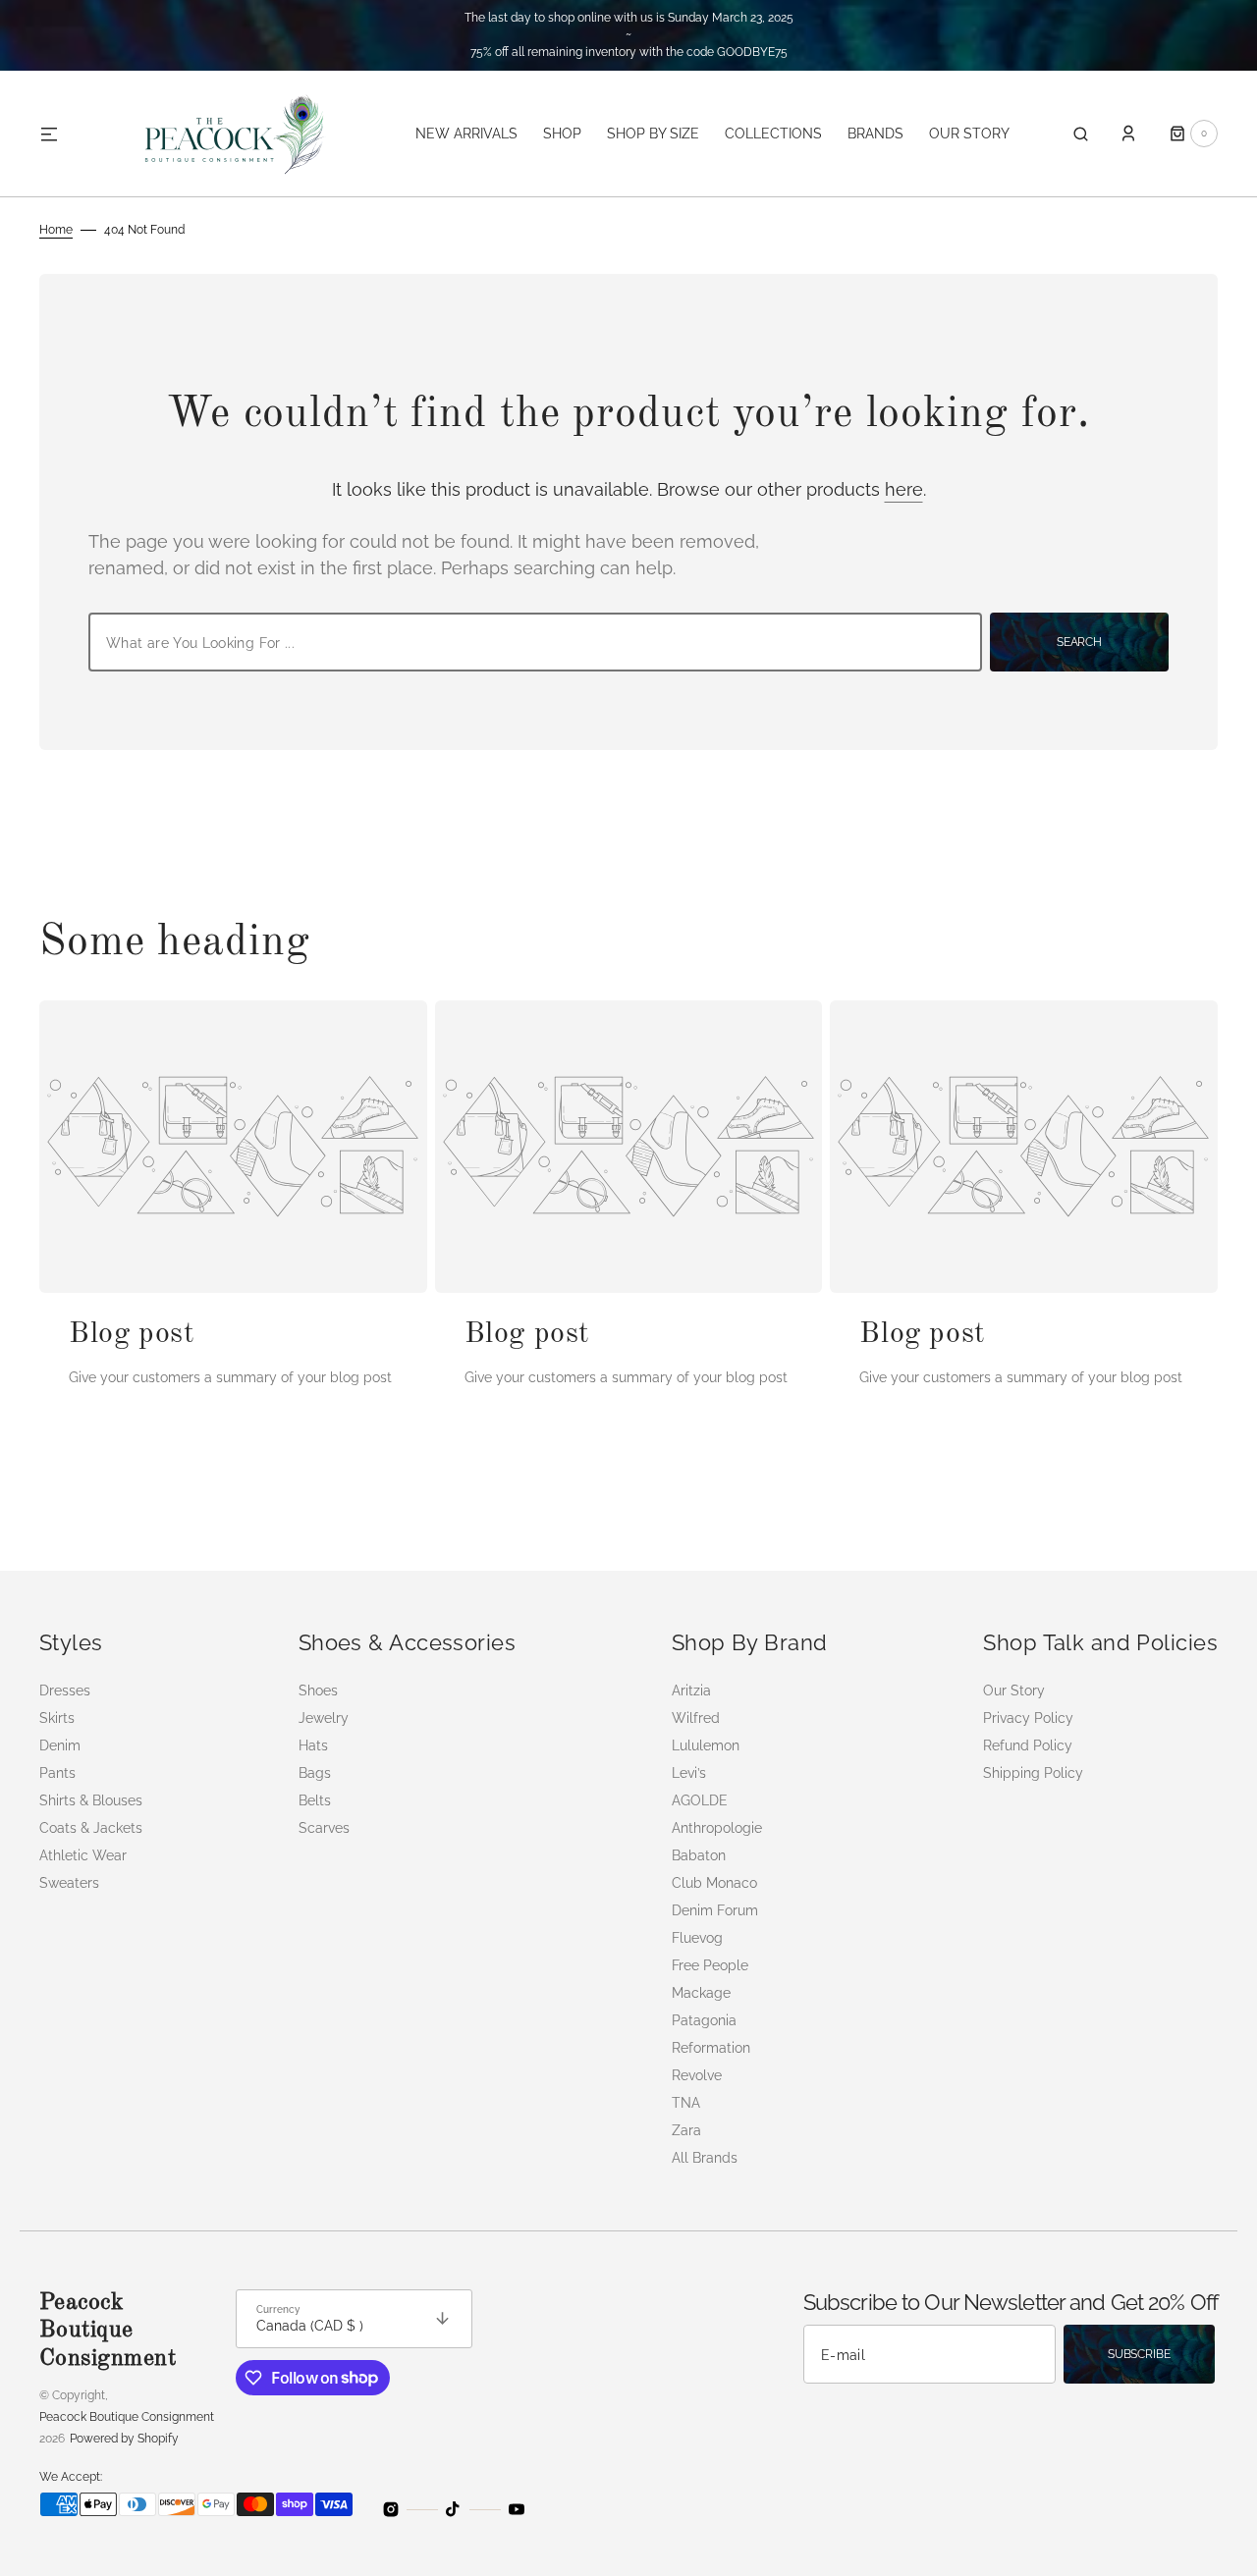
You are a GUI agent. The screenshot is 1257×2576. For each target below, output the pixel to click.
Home (56, 230)
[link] (233, 1147)
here (904, 489)
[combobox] (535, 642)
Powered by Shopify (124, 2439)
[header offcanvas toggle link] (57, 134)
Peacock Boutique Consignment (127, 2417)
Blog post (132, 1334)
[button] (1081, 134)
